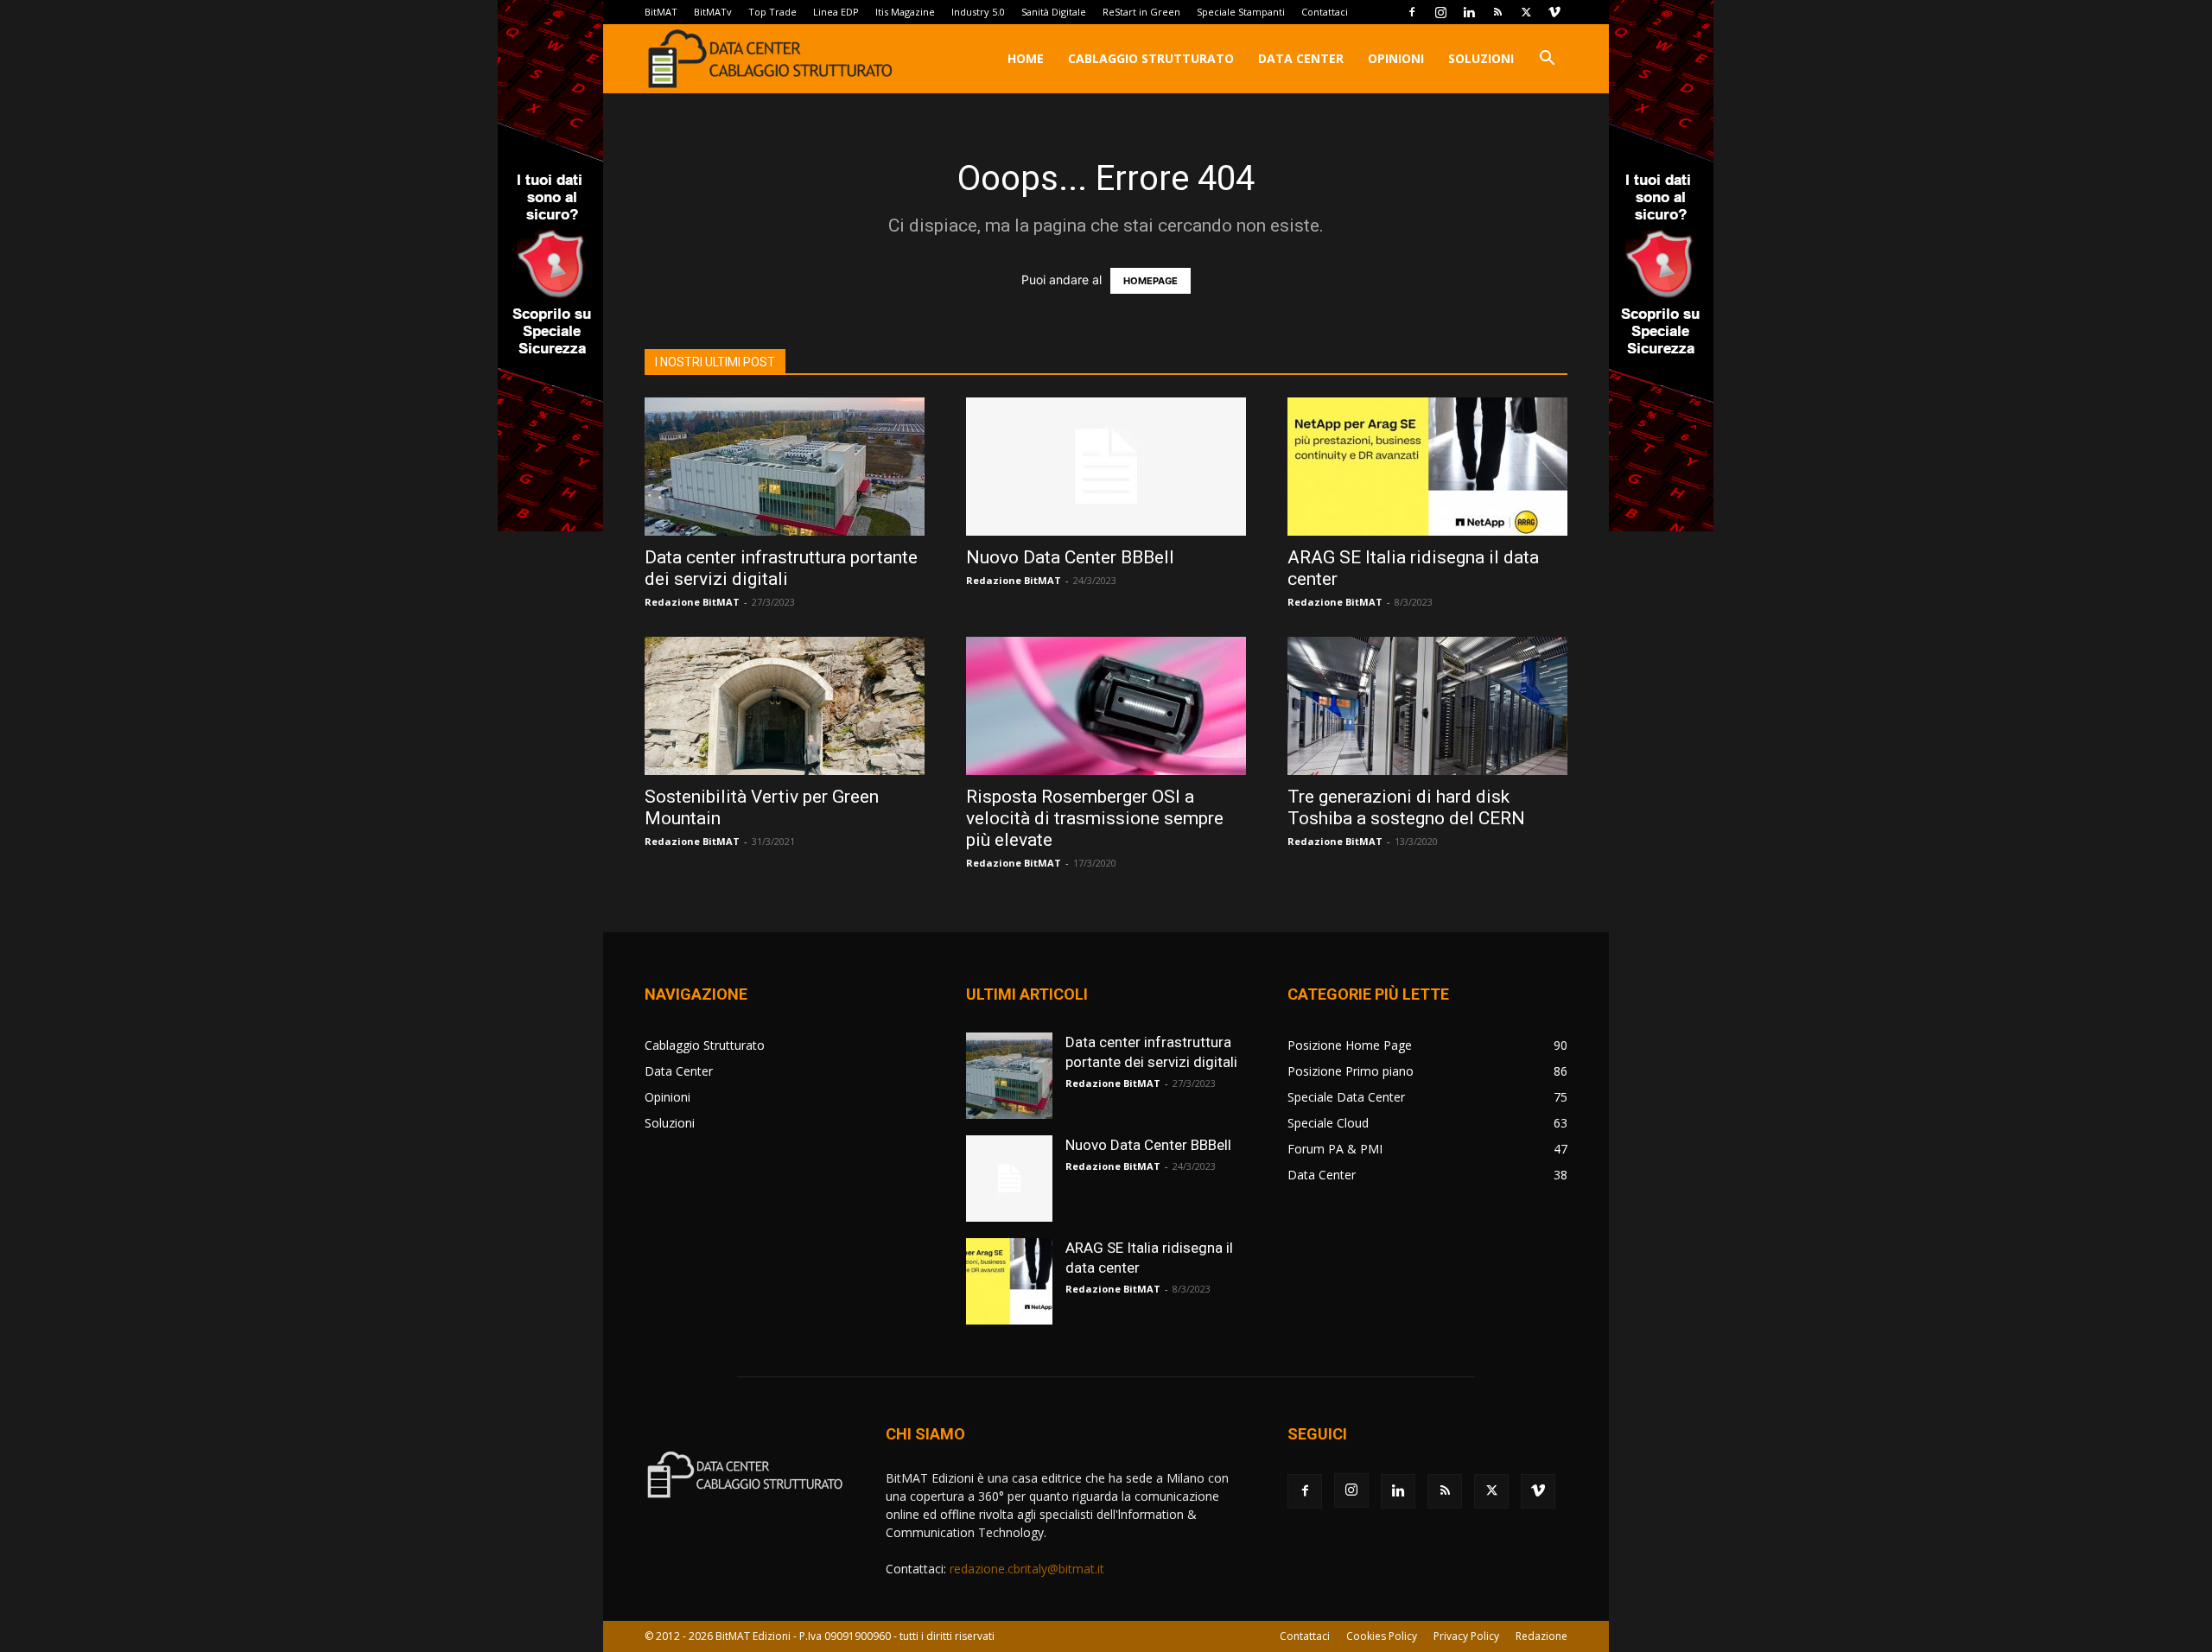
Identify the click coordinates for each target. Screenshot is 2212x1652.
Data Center (1301, 58)
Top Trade (772, 12)
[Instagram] (1440, 12)
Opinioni (1396, 58)
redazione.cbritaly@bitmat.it (1027, 1569)
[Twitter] (1526, 12)
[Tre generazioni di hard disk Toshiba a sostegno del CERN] (1427, 706)
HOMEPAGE (1150, 281)
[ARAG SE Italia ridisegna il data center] (1427, 467)
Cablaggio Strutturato (1151, 58)
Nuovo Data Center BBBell (1070, 557)
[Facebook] (1412, 12)
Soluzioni (1481, 58)
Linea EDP (836, 12)
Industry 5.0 (978, 12)
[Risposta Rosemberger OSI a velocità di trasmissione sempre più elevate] (1106, 706)
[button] (1547, 60)
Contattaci (1325, 12)
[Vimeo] (1554, 12)
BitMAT (661, 12)
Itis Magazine (905, 12)
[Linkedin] (1469, 12)
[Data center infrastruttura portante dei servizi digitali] (785, 467)
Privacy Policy (1466, 1636)
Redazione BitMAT (692, 602)
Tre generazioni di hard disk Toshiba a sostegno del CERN (1406, 807)
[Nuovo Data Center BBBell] (1106, 467)
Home (1026, 58)
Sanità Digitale (1054, 12)
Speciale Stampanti (1241, 12)
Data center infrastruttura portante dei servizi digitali (781, 568)
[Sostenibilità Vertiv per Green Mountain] (785, 706)
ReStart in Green (1141, 12)
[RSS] (1497, 12)
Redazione (1541, 1636)
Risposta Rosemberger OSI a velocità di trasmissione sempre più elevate (1095, 818)
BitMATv (713, 12)
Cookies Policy (1382, 1636)
